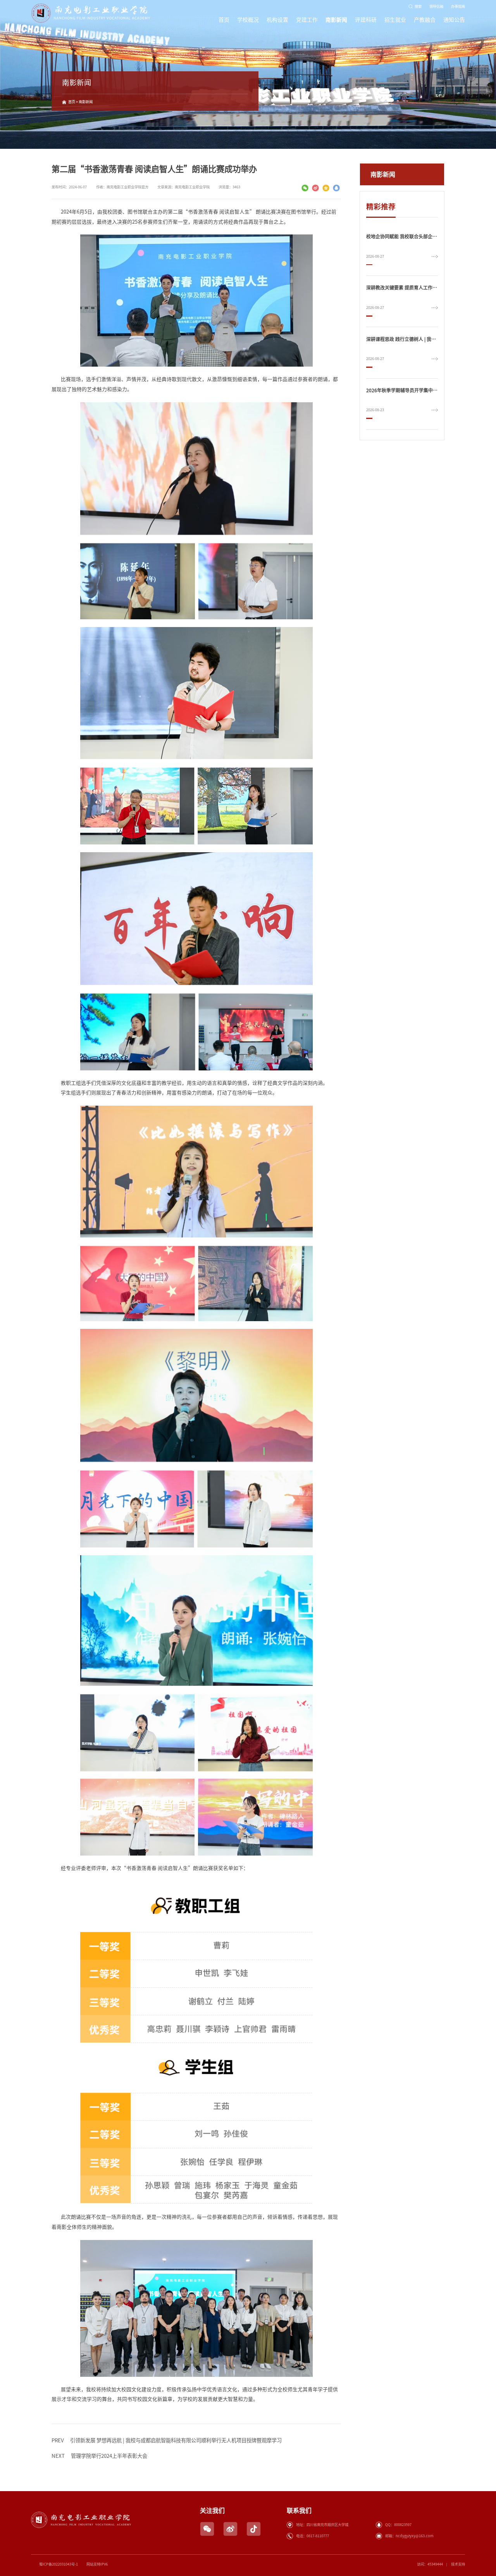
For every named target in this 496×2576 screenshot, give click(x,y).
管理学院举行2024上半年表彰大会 (99, 2456)
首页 (224, 20)
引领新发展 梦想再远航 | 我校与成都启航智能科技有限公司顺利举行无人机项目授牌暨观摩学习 (167, 2440)
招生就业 (395, 20)
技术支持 (458, 2564)
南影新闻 (336, 20)
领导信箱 (436, 6)
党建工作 (307, 20)
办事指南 (458, 6)
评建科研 (366, 20)
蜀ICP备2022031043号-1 (59, 2564)
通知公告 (454, 20)
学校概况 (248, 20)
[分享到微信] (305, 188)
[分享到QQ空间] (326, 188)
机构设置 (277, 20)
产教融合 (425, 20)
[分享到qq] (337, 188)
